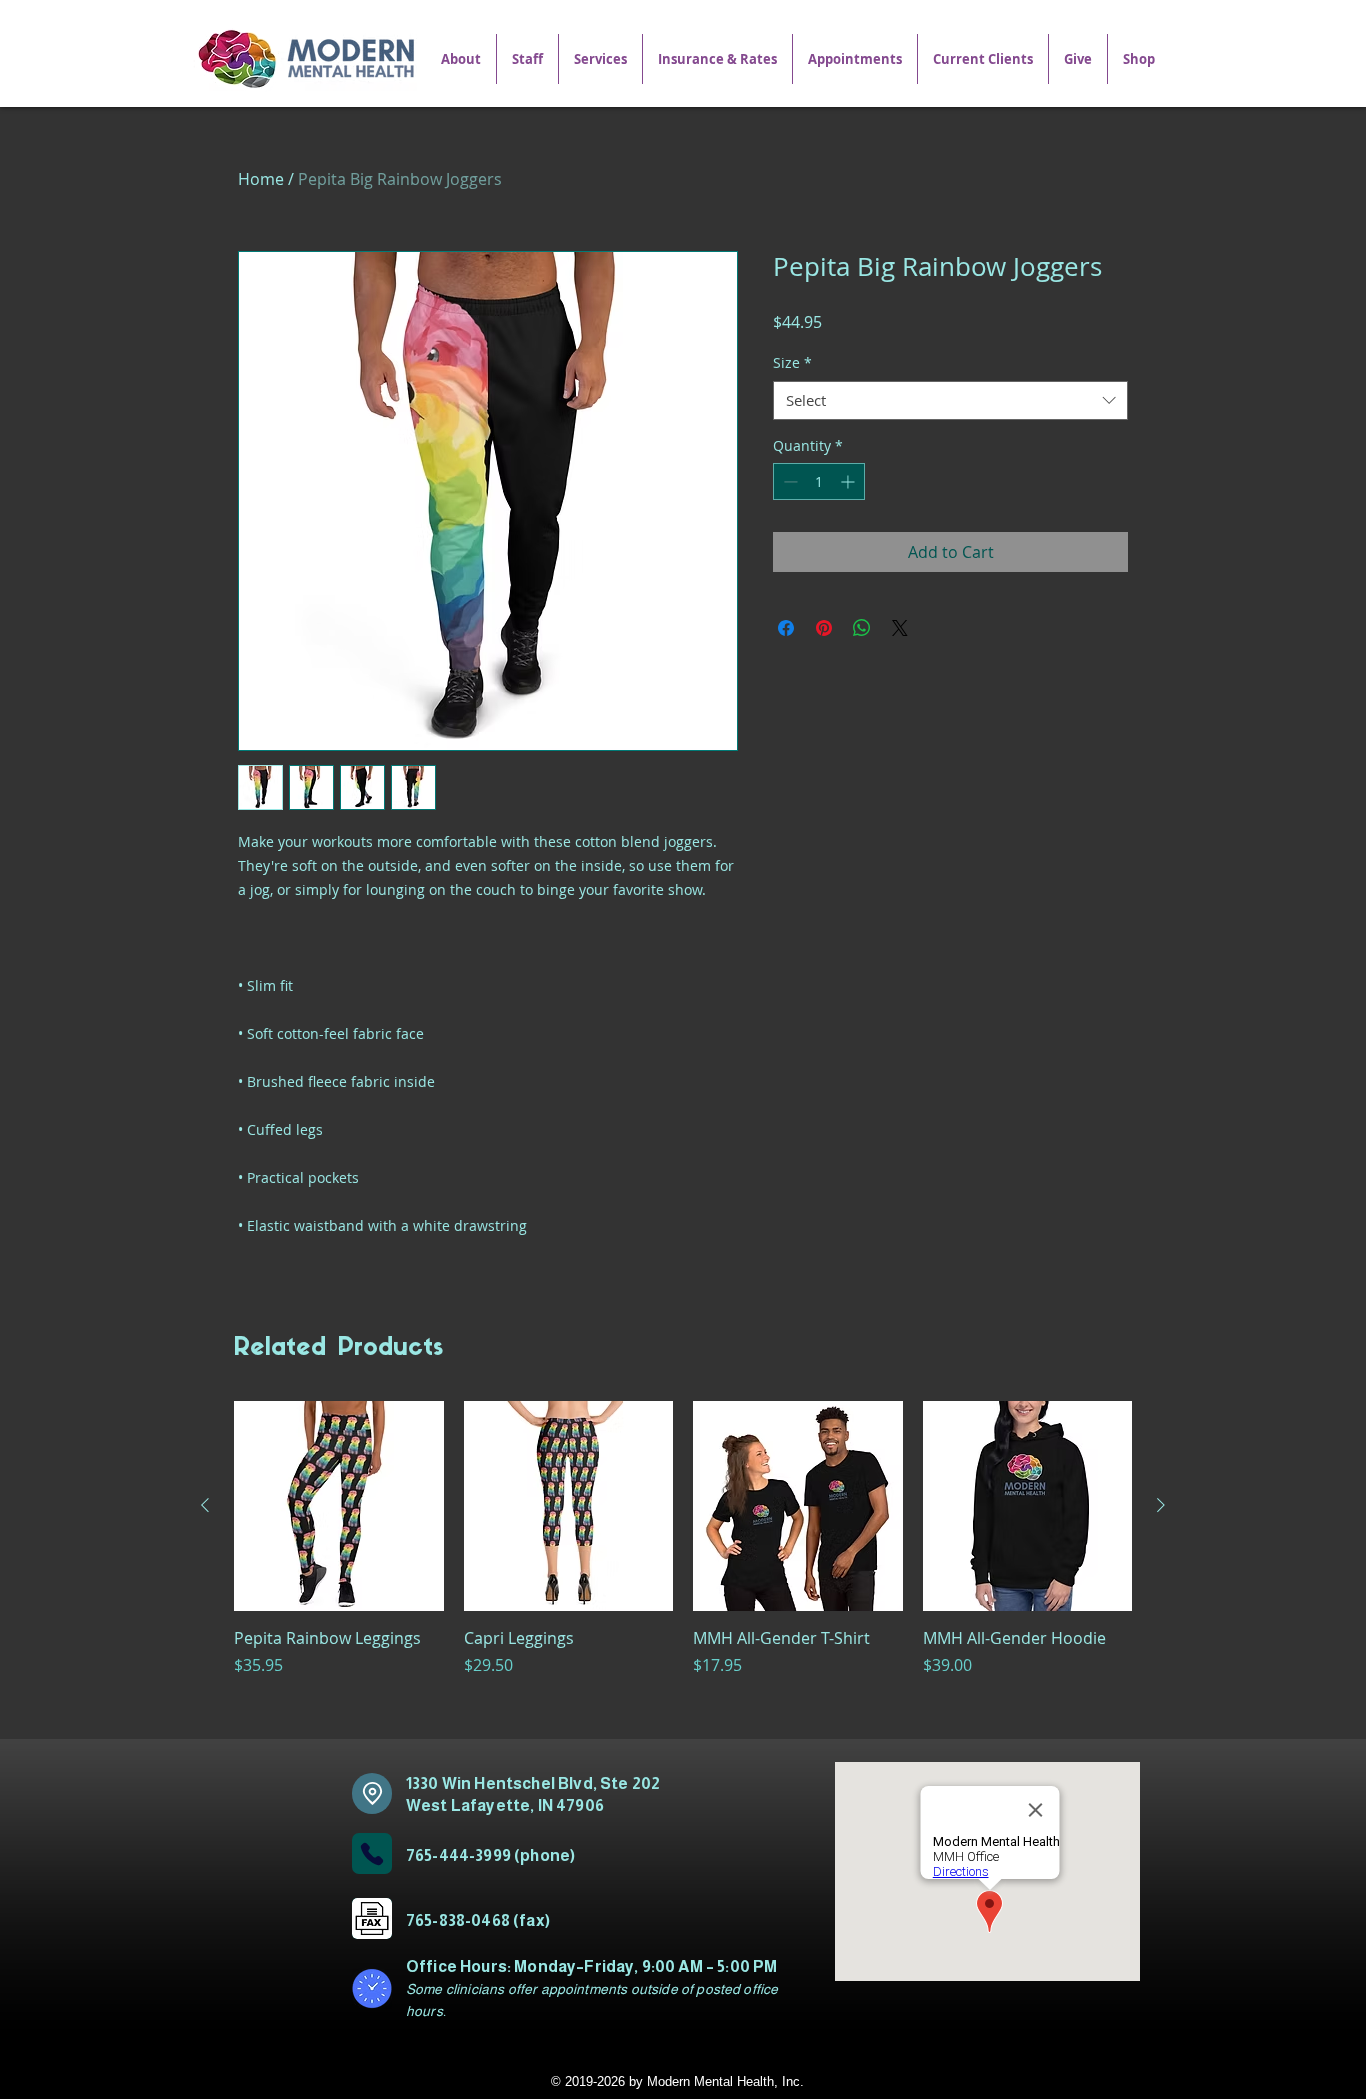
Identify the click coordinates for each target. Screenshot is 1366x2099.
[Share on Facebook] (786, 628)
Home (261, 179)
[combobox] (950, 400)
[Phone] (372, 1853)
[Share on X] (900, 628)
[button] (600, 59)
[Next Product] (1161, 1505)
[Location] (372, 1793)
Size (792, 362)
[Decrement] (788, 481)
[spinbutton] (819, 481)
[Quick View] (339, 1506)
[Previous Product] (205, 1505)
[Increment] (849, 481)
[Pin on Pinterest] (824, 628)
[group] (683, 1561)
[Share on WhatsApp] (862, 628)
